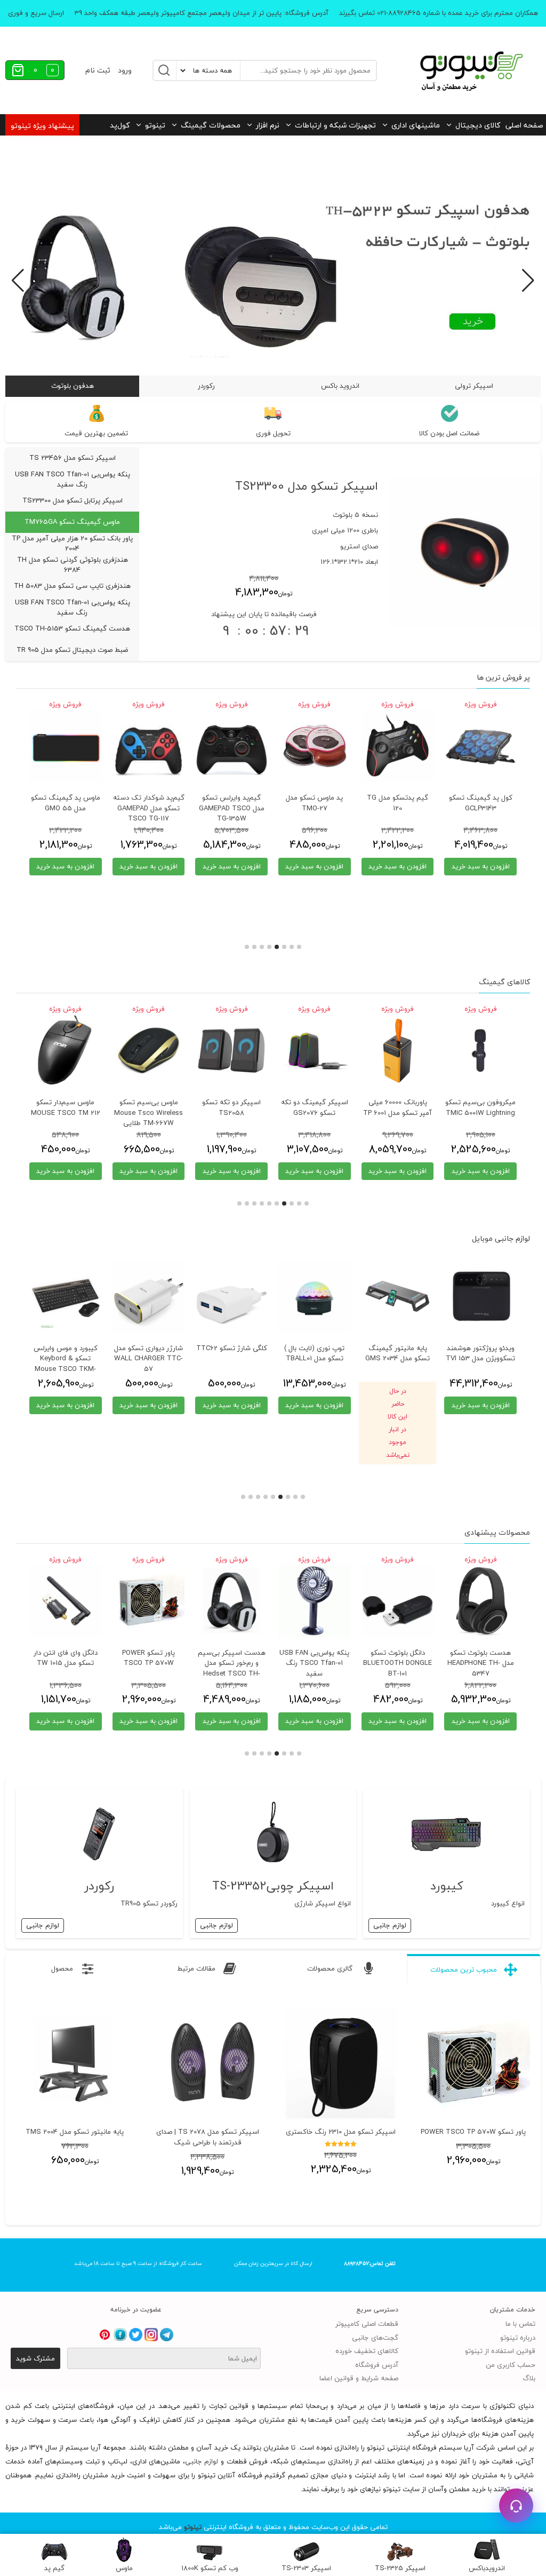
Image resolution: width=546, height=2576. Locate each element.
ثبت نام (98, 70)
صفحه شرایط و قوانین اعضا (359, 2378)
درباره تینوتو (518, 2338)
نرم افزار (268, 125)
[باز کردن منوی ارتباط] (516, 2506)
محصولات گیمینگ (211, 125)
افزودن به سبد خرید (148, 1405)
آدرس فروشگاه (377, 2365)
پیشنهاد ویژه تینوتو (42, 126)
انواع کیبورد (508, 1903)
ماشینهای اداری (416, 125)
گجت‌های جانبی (375, 2338)
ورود (125, 70)
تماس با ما (520, 2324)
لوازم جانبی (390, 1925)
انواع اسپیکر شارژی (323, 1903)
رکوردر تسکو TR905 (149, 1903)
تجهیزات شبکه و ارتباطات (335, 125)
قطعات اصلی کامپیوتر (367, 2324)
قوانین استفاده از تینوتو (500, 2351)
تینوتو (155, 125)
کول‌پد (120, 125)
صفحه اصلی (524, 125)
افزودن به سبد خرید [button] (481, 866)
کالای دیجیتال (478, 125)
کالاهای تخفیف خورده (367, 2351)
